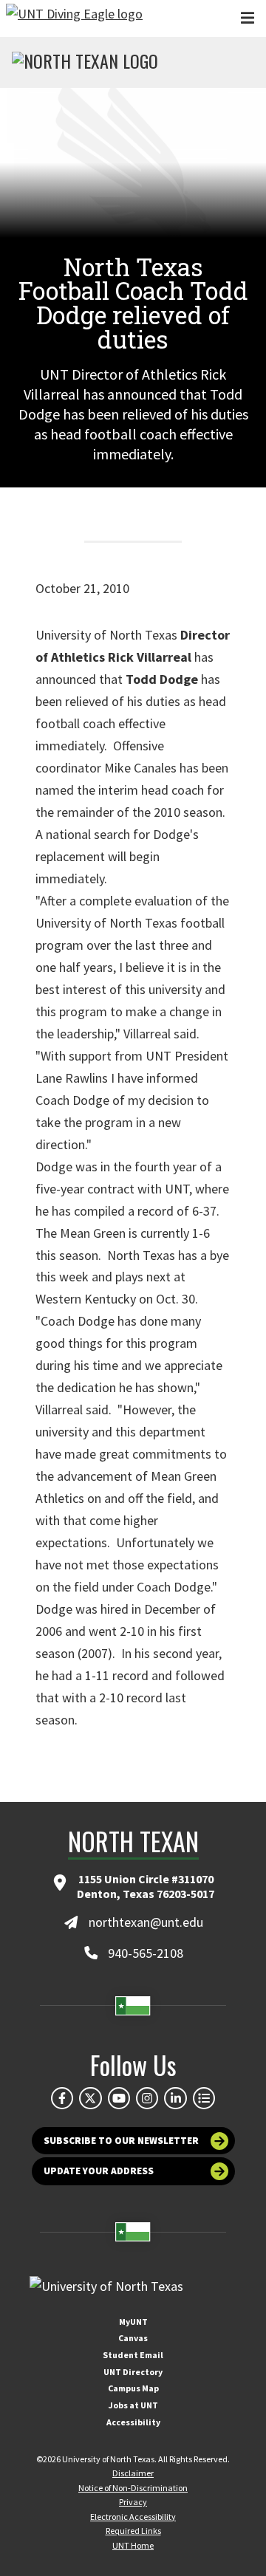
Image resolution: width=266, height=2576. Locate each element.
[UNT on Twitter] (90, 2098)
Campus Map (133, 2388)
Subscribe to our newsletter (121, 2141)
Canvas (133, 2338)
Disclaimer (133, 2473)
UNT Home (133, 2545)
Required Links (133, 2531)
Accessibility (133, 2422)
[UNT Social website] (204, 2098)
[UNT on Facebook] (62, 2098)
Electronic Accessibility (133, 2517)
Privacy (133, 2502)
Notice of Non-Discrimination (133, 2488)
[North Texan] (85, 63)
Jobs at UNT (133, 2405)
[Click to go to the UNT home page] (74, 18)
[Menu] (248, 18)
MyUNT (133, 2322)
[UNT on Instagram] (147, 2098)
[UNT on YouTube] (119, 2098)
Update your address (99, 2171)
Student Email (133, 2355)
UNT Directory (133, 2372)
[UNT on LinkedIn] (175, 2098)
